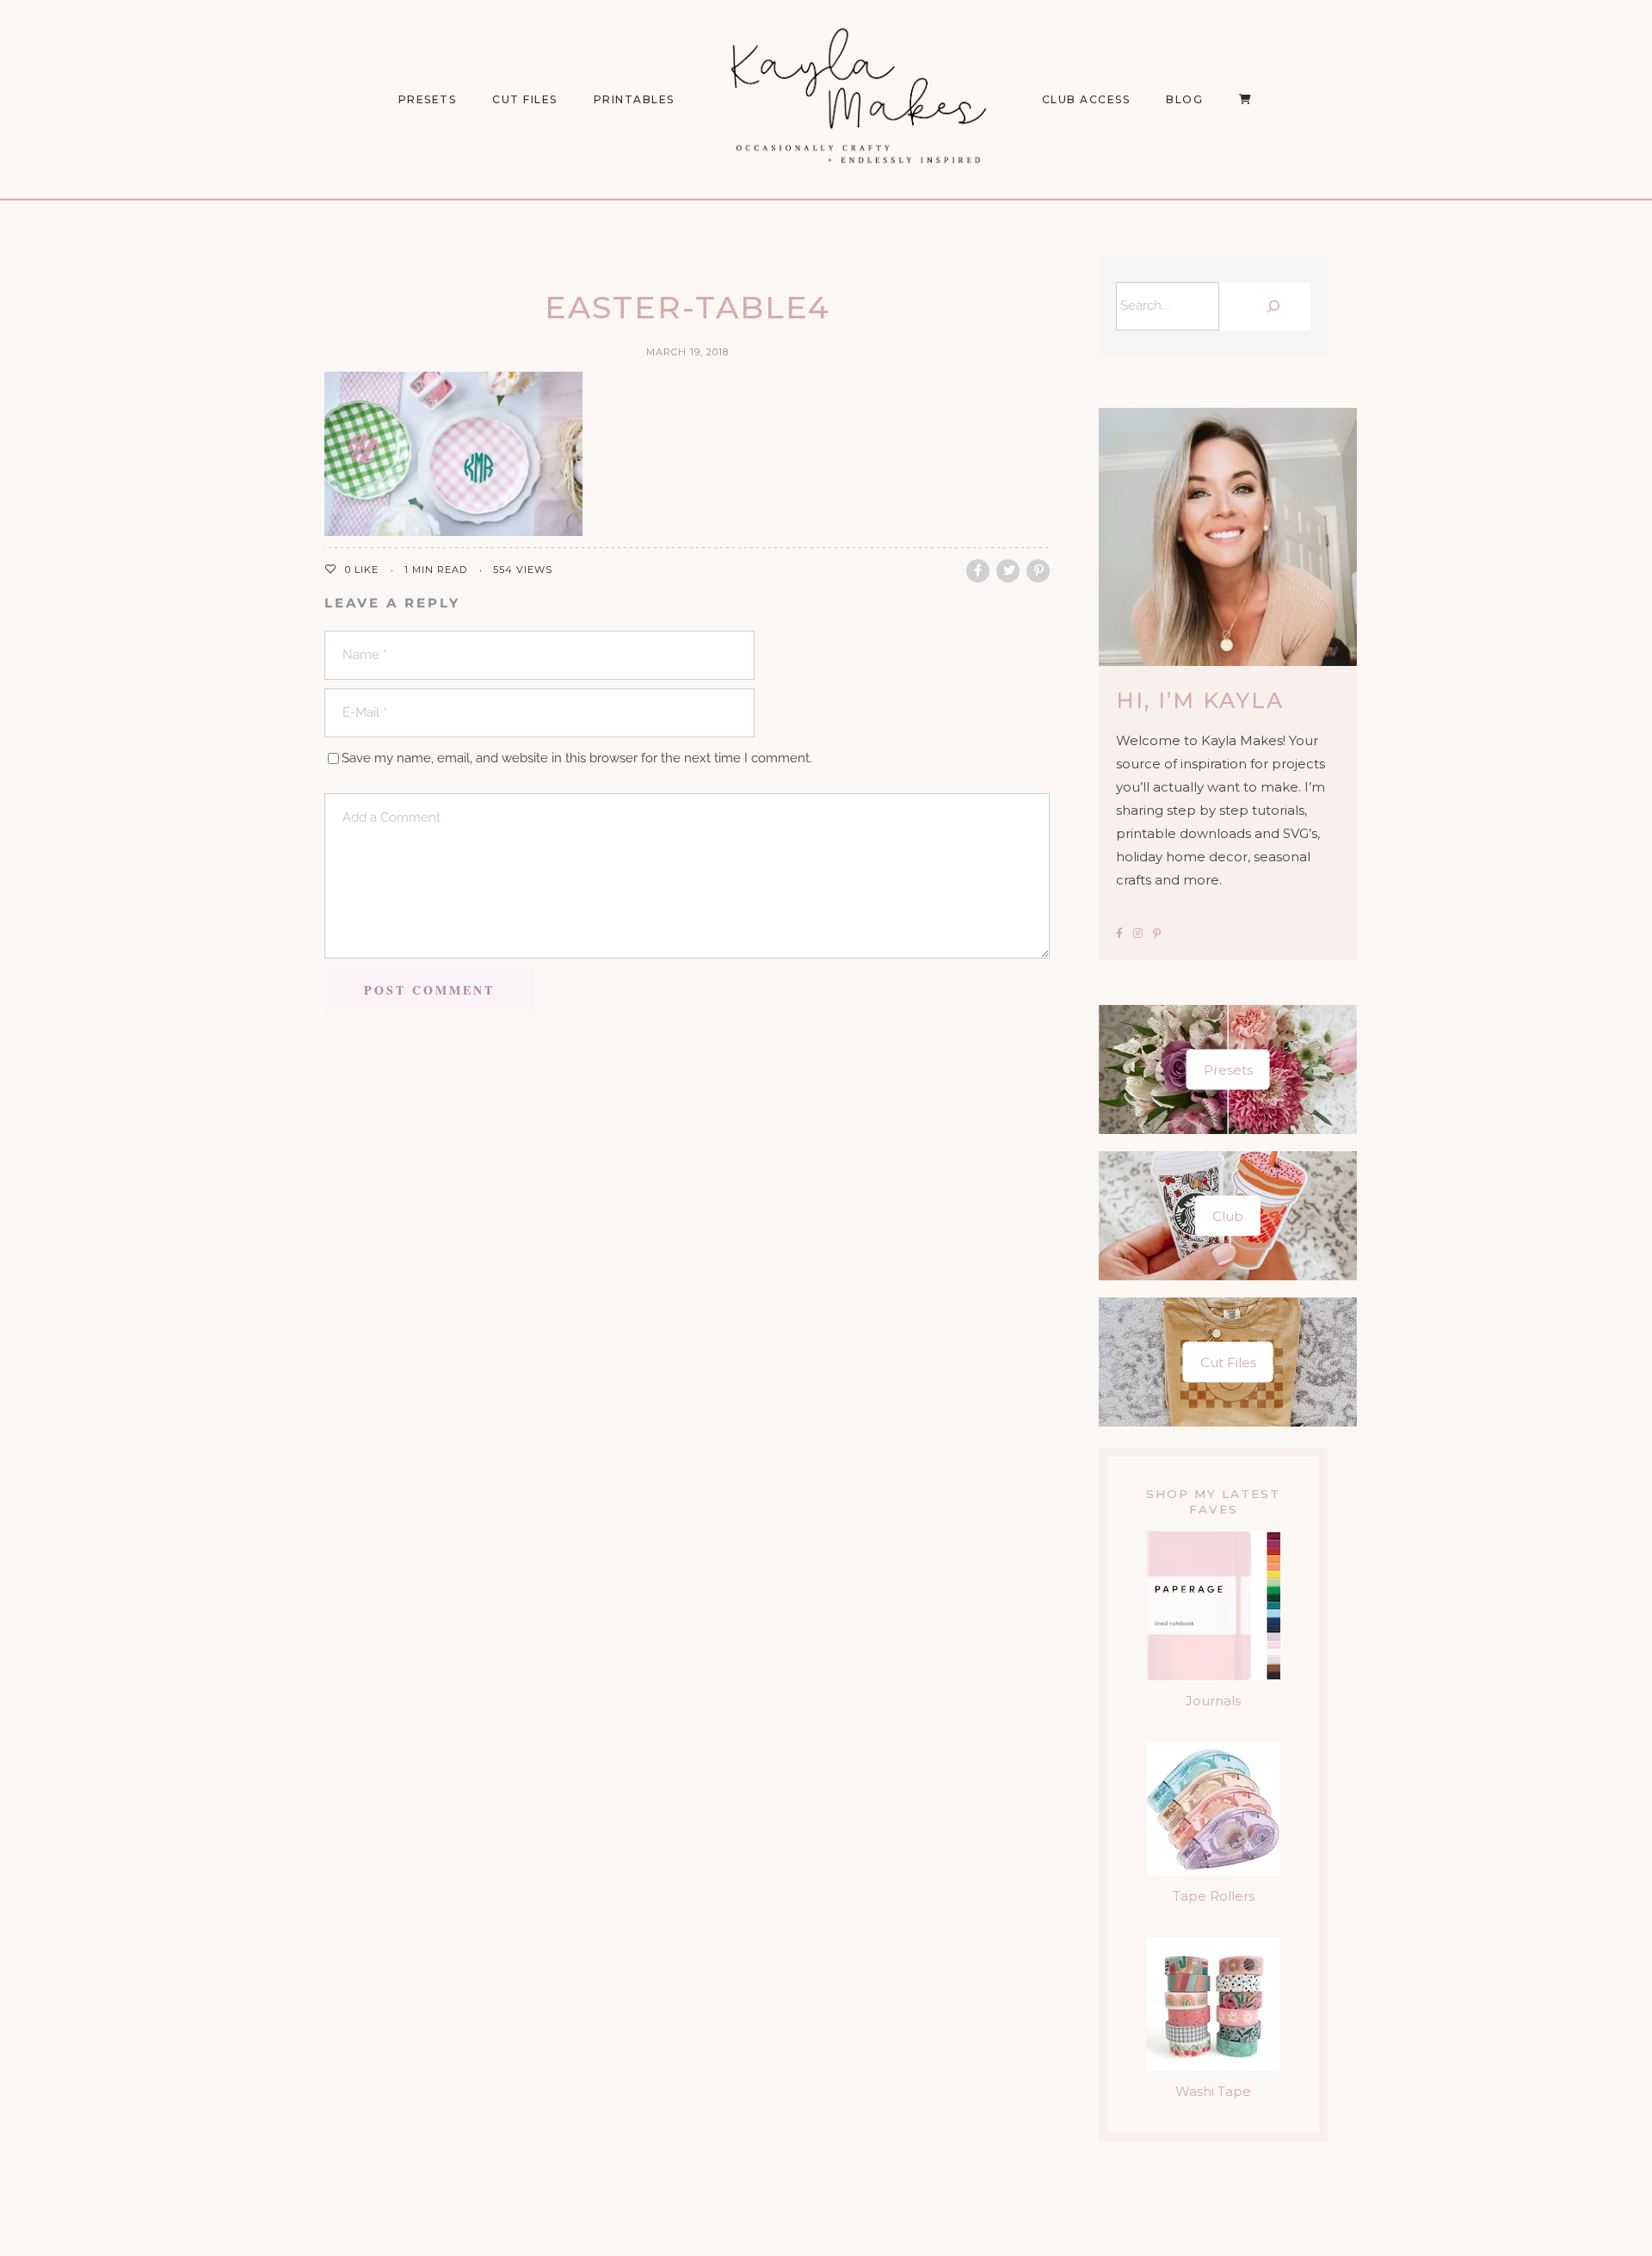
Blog (1184, 99)
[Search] (1269, 306)
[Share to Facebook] (978, 571)
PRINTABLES (634, 99)
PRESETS (428, 99)
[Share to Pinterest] (1038, 571)
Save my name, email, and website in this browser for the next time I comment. (577, 758)
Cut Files (525, 99)
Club (1228, 1216)
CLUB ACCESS (1086, 99)
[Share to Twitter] (1008, 571)
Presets (1228, 1070)
